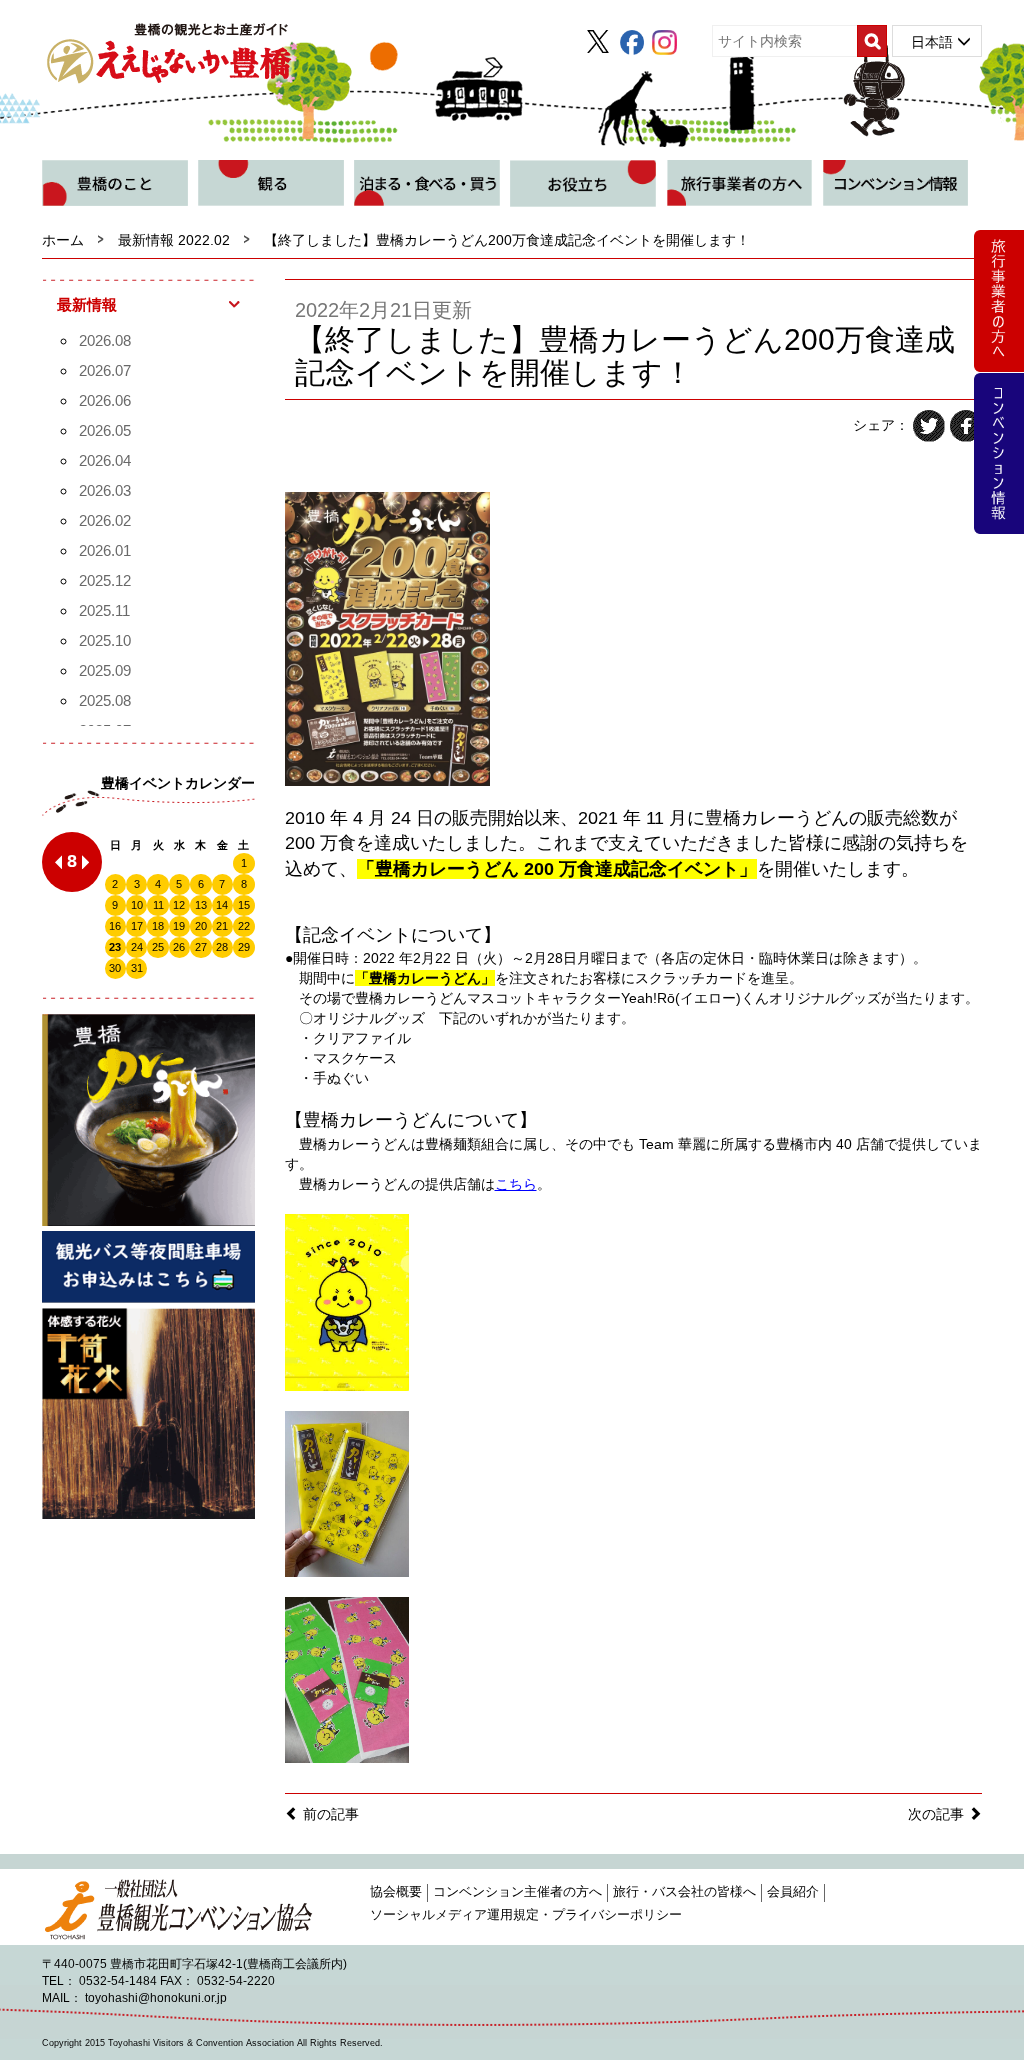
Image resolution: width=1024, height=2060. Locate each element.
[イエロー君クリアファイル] (347, 1301)
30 (115, 968)
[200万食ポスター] (387, 637)
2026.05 (105, 430)
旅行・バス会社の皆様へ (684, 1892)
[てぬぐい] (347, 1679)
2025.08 (105, 700)
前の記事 (329, 1814)
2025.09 (105, 670)
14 (222, 905)
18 (158, 926)
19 (179, 926)
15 (244, 905)
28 (222, 947)
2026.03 (105, 490)
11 (158, 905)
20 (201, 926)
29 (244, 947)
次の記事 (938, 1814)
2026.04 (105, 460)
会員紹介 (793, 1892)
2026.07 (105, 370)
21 (222, 926)
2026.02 (105, 520)
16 (115, 926)
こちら (516, 1184)
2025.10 (105, 640)
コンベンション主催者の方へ (517, 1892)
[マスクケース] (347, 1493)
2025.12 (105, 580)
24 (137, 947)
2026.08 (105, 340)
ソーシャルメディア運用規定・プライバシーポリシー (526, 1915)
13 (201, 905)
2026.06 (105, 400)
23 (115, 947)
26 (179, 947)
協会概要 (396, 1892)
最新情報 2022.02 (174, 240)
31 (137, 968)
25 (158, 947)
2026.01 (105, 550)
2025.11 (104, 610)
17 (137, 926)
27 (201, 947)
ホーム (63, 240)
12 (179, 905)
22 (244, 926)
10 (137, 905)
